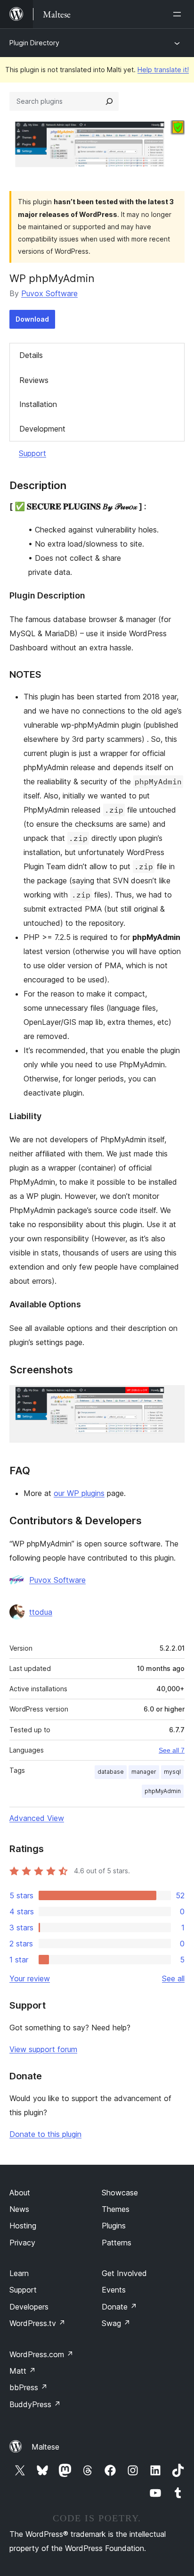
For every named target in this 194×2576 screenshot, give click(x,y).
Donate (119, 2307)
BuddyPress (35, 2404)
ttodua (41, 1612)
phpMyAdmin (163, 1791)
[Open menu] (179, 14)
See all (173, 1978)
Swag (116, 2323)
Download (32, 319)
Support (32, 453)
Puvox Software (49, 293)
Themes (116, 2209)
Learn (19, 2273)
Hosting (23, 2226)
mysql (172, 1772)
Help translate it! (163, 70)
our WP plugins (79, 1493)
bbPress (28, 2387)
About (20, 2193)
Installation (38, 404)
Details (31, 355)
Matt (23, 2371)
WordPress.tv (37, 2323)
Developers (29, 2307)
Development (42, 429)
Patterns (117, 2243)
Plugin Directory (34, 43)
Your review (30, 1978)
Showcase (120, 2193)
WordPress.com (41, 2354)
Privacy (22, 2243)
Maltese (45, 2447)
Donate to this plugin (45, 2134)
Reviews (34, 380)
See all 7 (172, 1750)
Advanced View (37, 1818)
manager (144, 1772)
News (19, 2209)
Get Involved (124, 2273)
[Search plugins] (109, 101)
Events (114, 2290)
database (111, 1772)
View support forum (43, 2049)
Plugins (114, 2226)
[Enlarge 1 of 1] (172, 1398)
